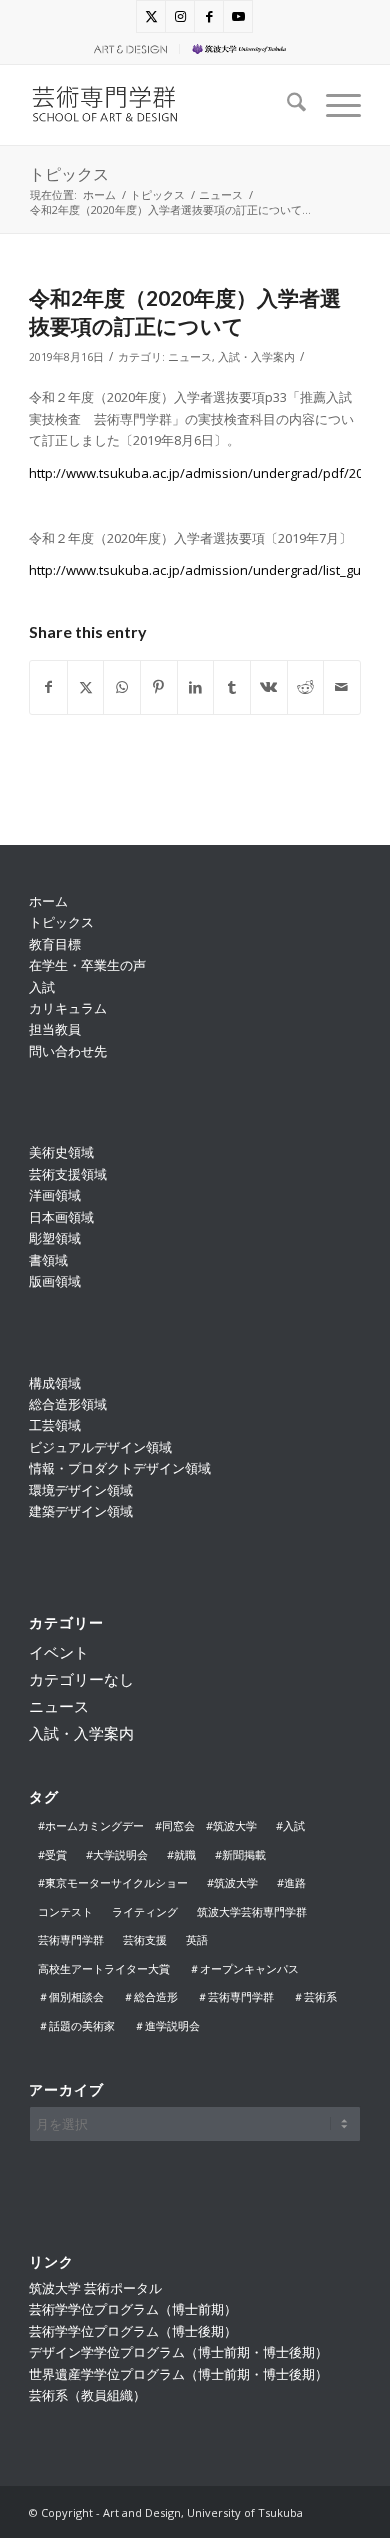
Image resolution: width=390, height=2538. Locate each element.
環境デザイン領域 (81, 1490)
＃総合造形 (150, 1996)
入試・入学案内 (256, 357)
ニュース (190, 357)
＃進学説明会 (167, 2025)
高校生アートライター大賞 (104, 1968)
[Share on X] (86, 687)
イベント (59, 1652)
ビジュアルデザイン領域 (100, 1447)
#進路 (291, 1882)
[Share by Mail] (342, 687)
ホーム (48, 901)
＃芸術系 (315, 1996)
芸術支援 (145, 1939)
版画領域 (55, 1281)
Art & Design (128, 48)
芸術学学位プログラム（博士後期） (133, 2331)
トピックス (69, 173)
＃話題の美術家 (76, 2025)
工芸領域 (55, 1425)
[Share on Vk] (269, 687)
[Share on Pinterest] (159, 687)
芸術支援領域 (68, 1174)
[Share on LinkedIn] (196, 687)
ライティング (145, 1911)
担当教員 (55, 1029)
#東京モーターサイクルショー (113, 1882)
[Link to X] (151, 16)
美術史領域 (61, 1152)
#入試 (290, 1825)
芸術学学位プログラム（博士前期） (133, 2309)
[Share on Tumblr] (232, 687)
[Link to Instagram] (180, 16)
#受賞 (52, 1854)
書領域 (48, 1260)
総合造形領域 (68, 1404)
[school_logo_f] (161, 105)
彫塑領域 (55, 1238)
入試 (42, 987)
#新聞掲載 (240, 1854)
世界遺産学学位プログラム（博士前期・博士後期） (178, 2374)
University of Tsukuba (253, 48)
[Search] (286, 105)
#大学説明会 (117, 1854)
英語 (197, 1939)
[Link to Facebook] (209, 16)
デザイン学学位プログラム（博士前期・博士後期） (178, 2352)
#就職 (181, 1854)
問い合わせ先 (68, 1051)
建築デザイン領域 (81, 1511)
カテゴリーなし (81, 1679)
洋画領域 (55, 1195)
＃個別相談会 (71, 1996)
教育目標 (55, 944)
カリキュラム (68, 1008)
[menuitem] (128, 49)
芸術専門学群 (71, 1939)
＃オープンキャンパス (244, 1968)
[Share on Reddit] (306, 687)
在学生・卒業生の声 (87, 965)
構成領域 (55, 1383)
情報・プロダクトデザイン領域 (120, 1468)
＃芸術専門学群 (235, 1996)
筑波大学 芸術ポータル (95, 2288)
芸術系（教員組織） (87, 2395)
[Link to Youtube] (238, 16)
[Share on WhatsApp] (122, 687)
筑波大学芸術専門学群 (252, 1911)
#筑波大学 (232, 1882)
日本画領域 (61, 1217)
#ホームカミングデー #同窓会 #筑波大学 (147, 1825)
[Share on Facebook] (48, 687)
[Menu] (333, 105)
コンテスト (65, 1911)
